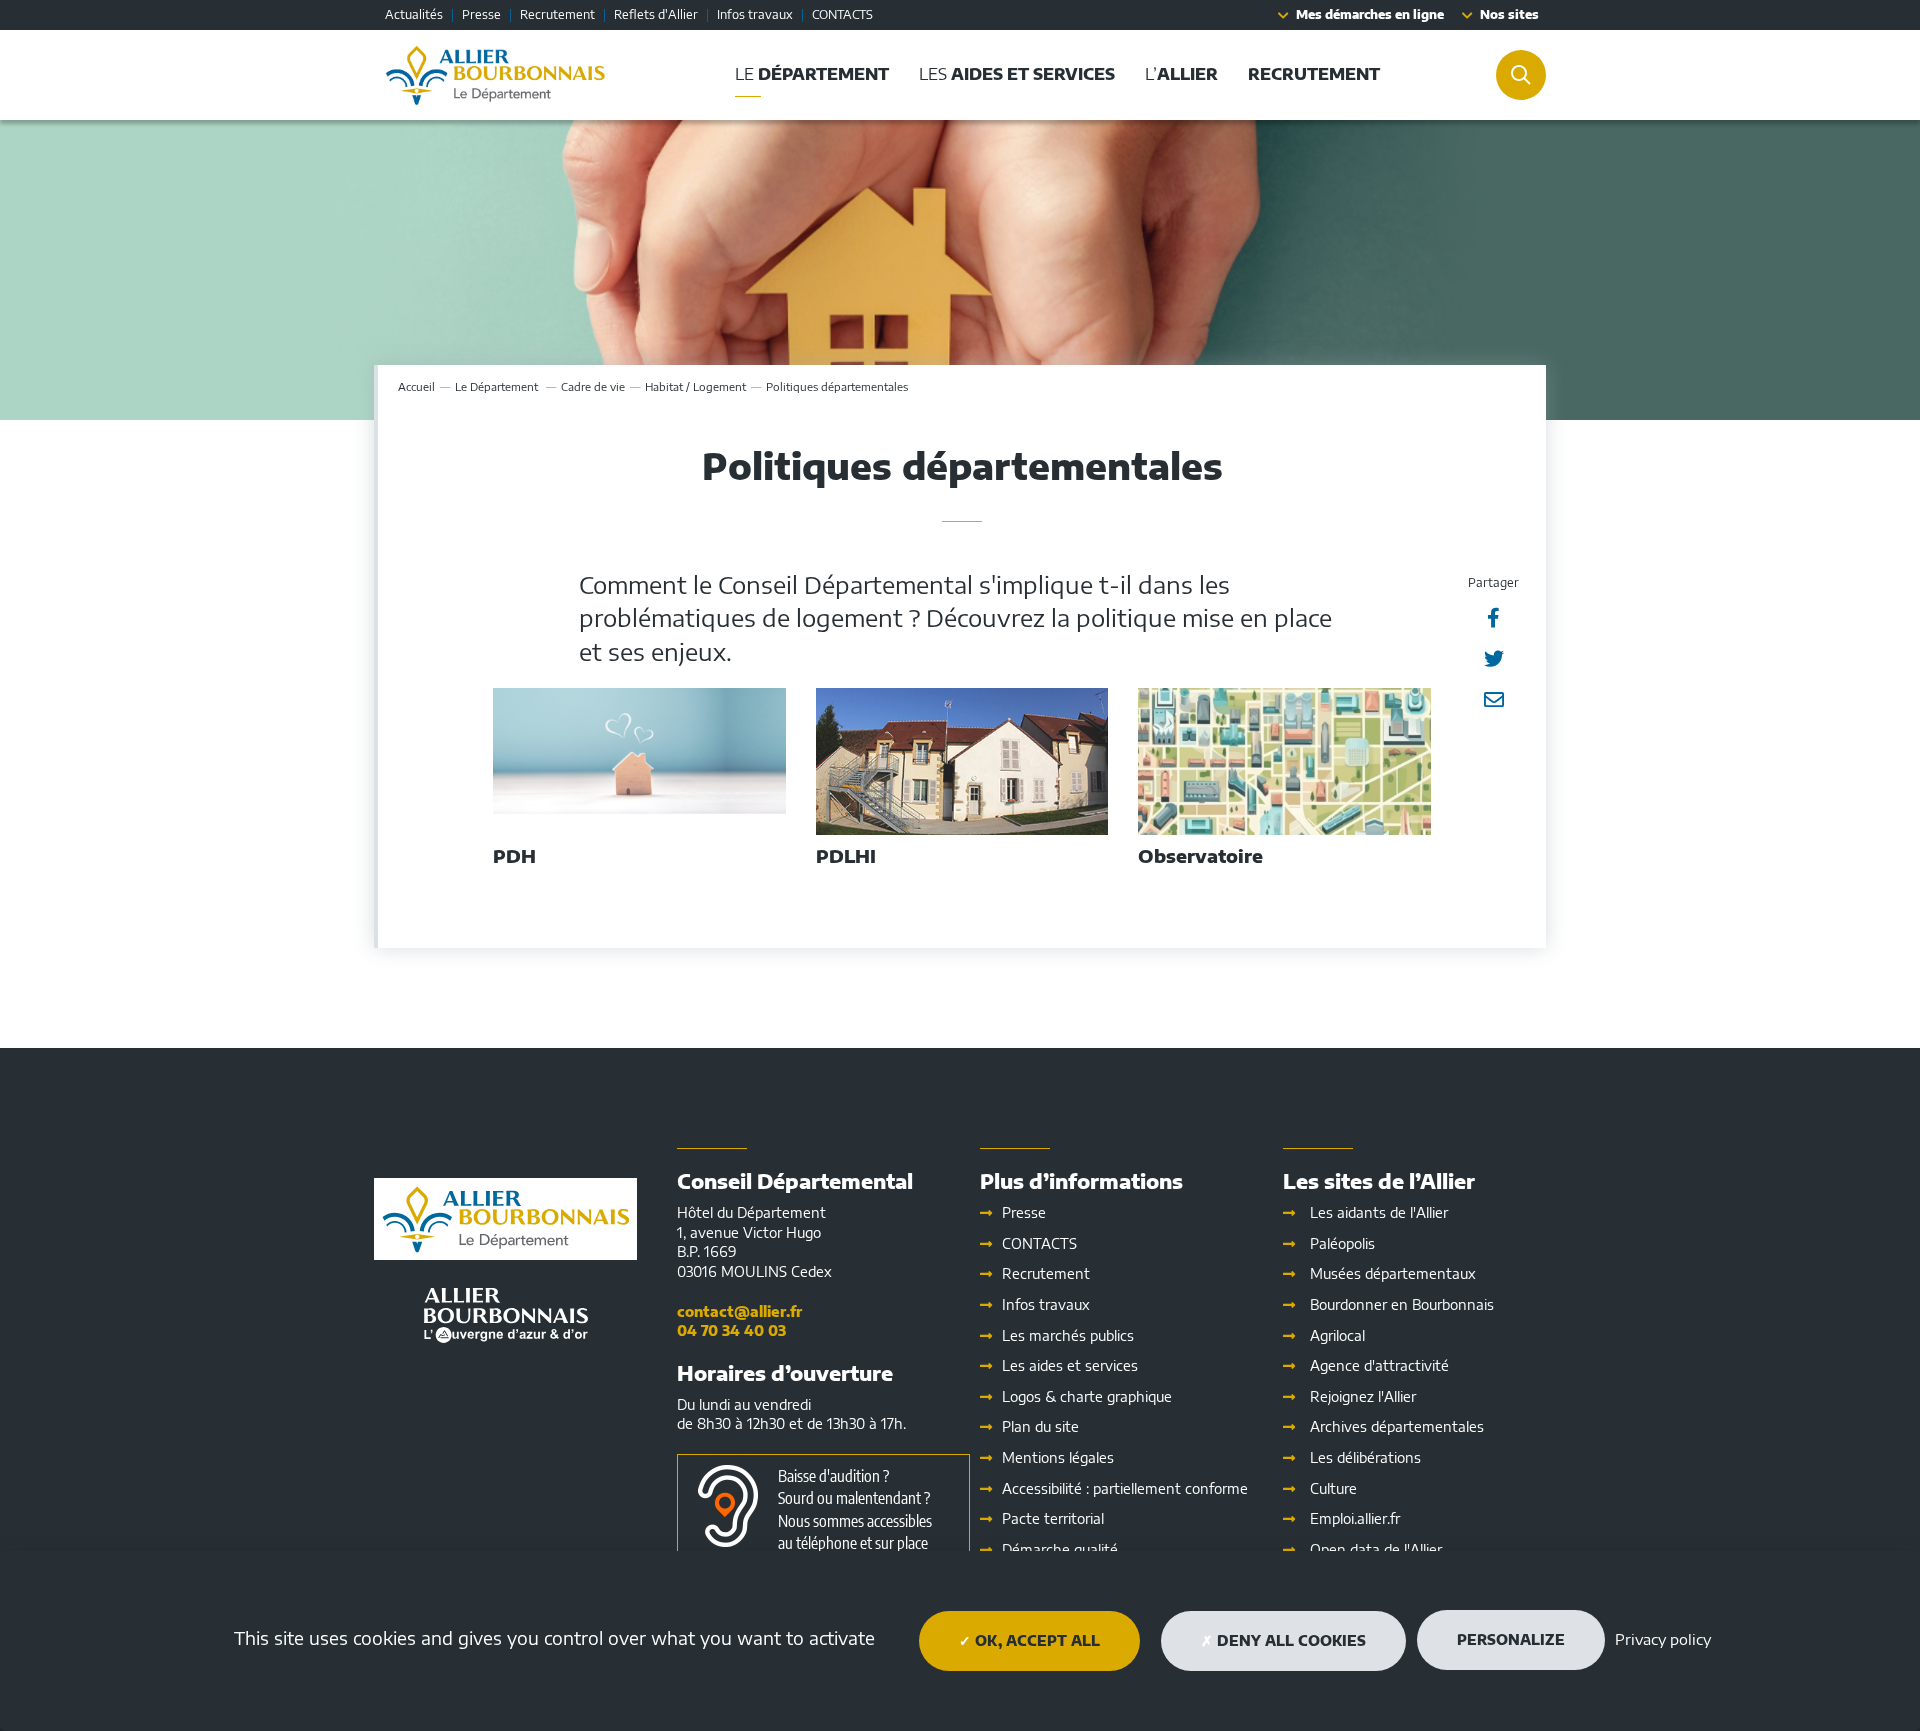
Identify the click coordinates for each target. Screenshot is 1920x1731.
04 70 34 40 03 (731, 1330)
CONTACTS (842, 14)
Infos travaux (755, 14)
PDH (514, 856)
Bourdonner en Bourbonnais (1402, 1304)
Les (1070, 1365)
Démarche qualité (1060, 1549)
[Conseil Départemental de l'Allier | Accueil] (496, 75)
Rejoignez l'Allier (1363, 1396)
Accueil (416, 386)
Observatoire (1200, 856)
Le (498, 386)
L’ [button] (1181, 74)
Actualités (414, 14)
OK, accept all (1035, 1640)
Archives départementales (1397, 1426)
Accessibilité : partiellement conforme (1125, 1488)
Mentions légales (1058, 1457)
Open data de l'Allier (1376, 1549)
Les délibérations (1365, 1457)
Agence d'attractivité (1379, 1365)
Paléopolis (1342, 1243)
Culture (1333, 1488)
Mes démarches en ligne (1370, 14)
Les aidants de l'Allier (1379, 1212)
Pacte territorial (1053, 1518)
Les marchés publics (1068, 1335)
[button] (1314, 74)
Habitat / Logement (695, 386)
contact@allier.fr (739, 1311)
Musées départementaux (1393, 1273)
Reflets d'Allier (656, 14)
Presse (481, 14)
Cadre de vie (593, 386)
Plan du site (1040, 1426)
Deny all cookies (1289, 1640)
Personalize (1511, 1639)
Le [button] (812, 74)
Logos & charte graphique (1087, 1396)
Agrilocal (1337, 1335)
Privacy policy (1663, 1639)
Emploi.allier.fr (1355, 1518)
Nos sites (1509, 14)
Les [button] (1017, 74)
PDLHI (846, 856)
